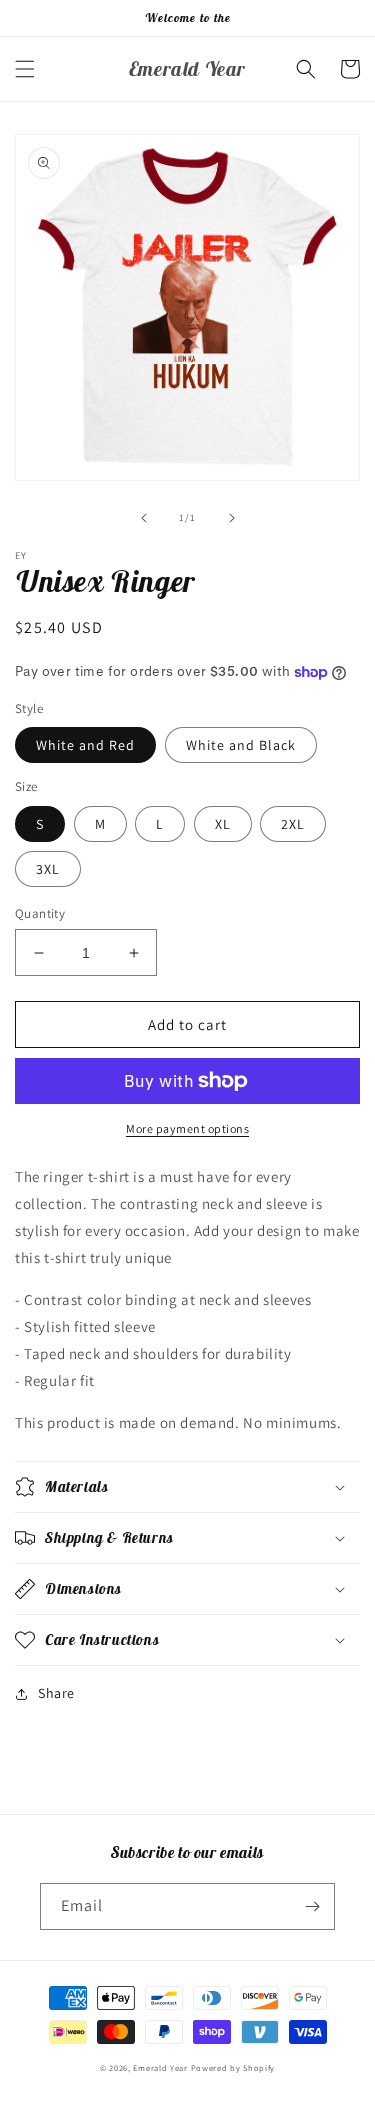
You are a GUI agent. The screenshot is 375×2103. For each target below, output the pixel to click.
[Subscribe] (312, 1906)
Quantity (40, 913)
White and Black (241, 745)
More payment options (187, 1128)
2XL (293, 824)
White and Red (85, 745)
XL (223, 824)
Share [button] (56, 1693)
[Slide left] (144, 518)
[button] (25, 69)
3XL (48, 869)
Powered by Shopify (233, 2067)
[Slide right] (232, 518)
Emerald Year (160, 2067)
